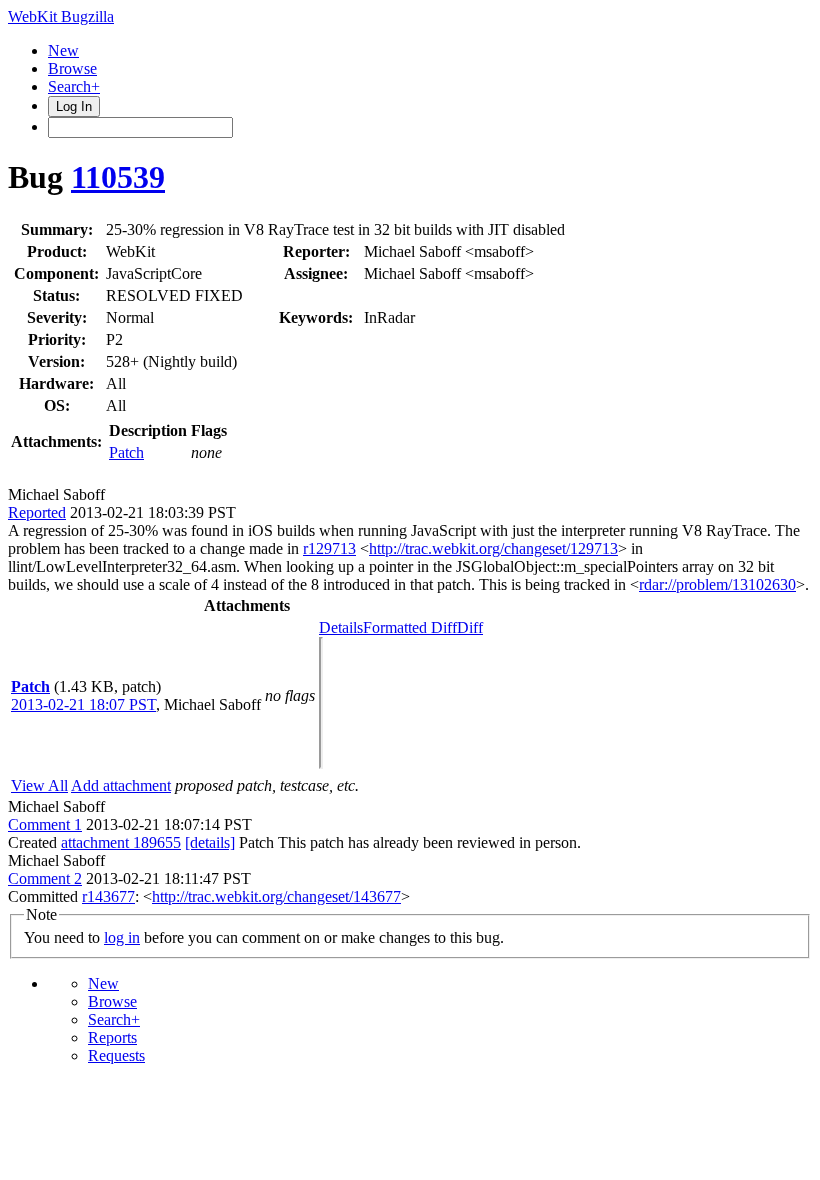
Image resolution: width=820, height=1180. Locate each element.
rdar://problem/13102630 (717, 584)
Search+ (74, 86)
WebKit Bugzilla (61, 16)
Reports (112, 1037)
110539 (118, 177)
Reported (37, 512)
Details (341, 627)
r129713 (329, 548)
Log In (74, 106)
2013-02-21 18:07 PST (83, 704)
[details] (210, 842)
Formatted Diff (410, 627)
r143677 (108, 896)
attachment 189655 (121, 842)
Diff (470, 627)
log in (122, 937)
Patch (126, 452)
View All (39, 785)
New (63, 50)
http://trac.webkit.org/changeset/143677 (276, 896)
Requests (116, 1055)
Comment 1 (45, 824)
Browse (72, 68)
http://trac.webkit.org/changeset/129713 (493, 548)
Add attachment (121, 785)
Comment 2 (45, 878)
